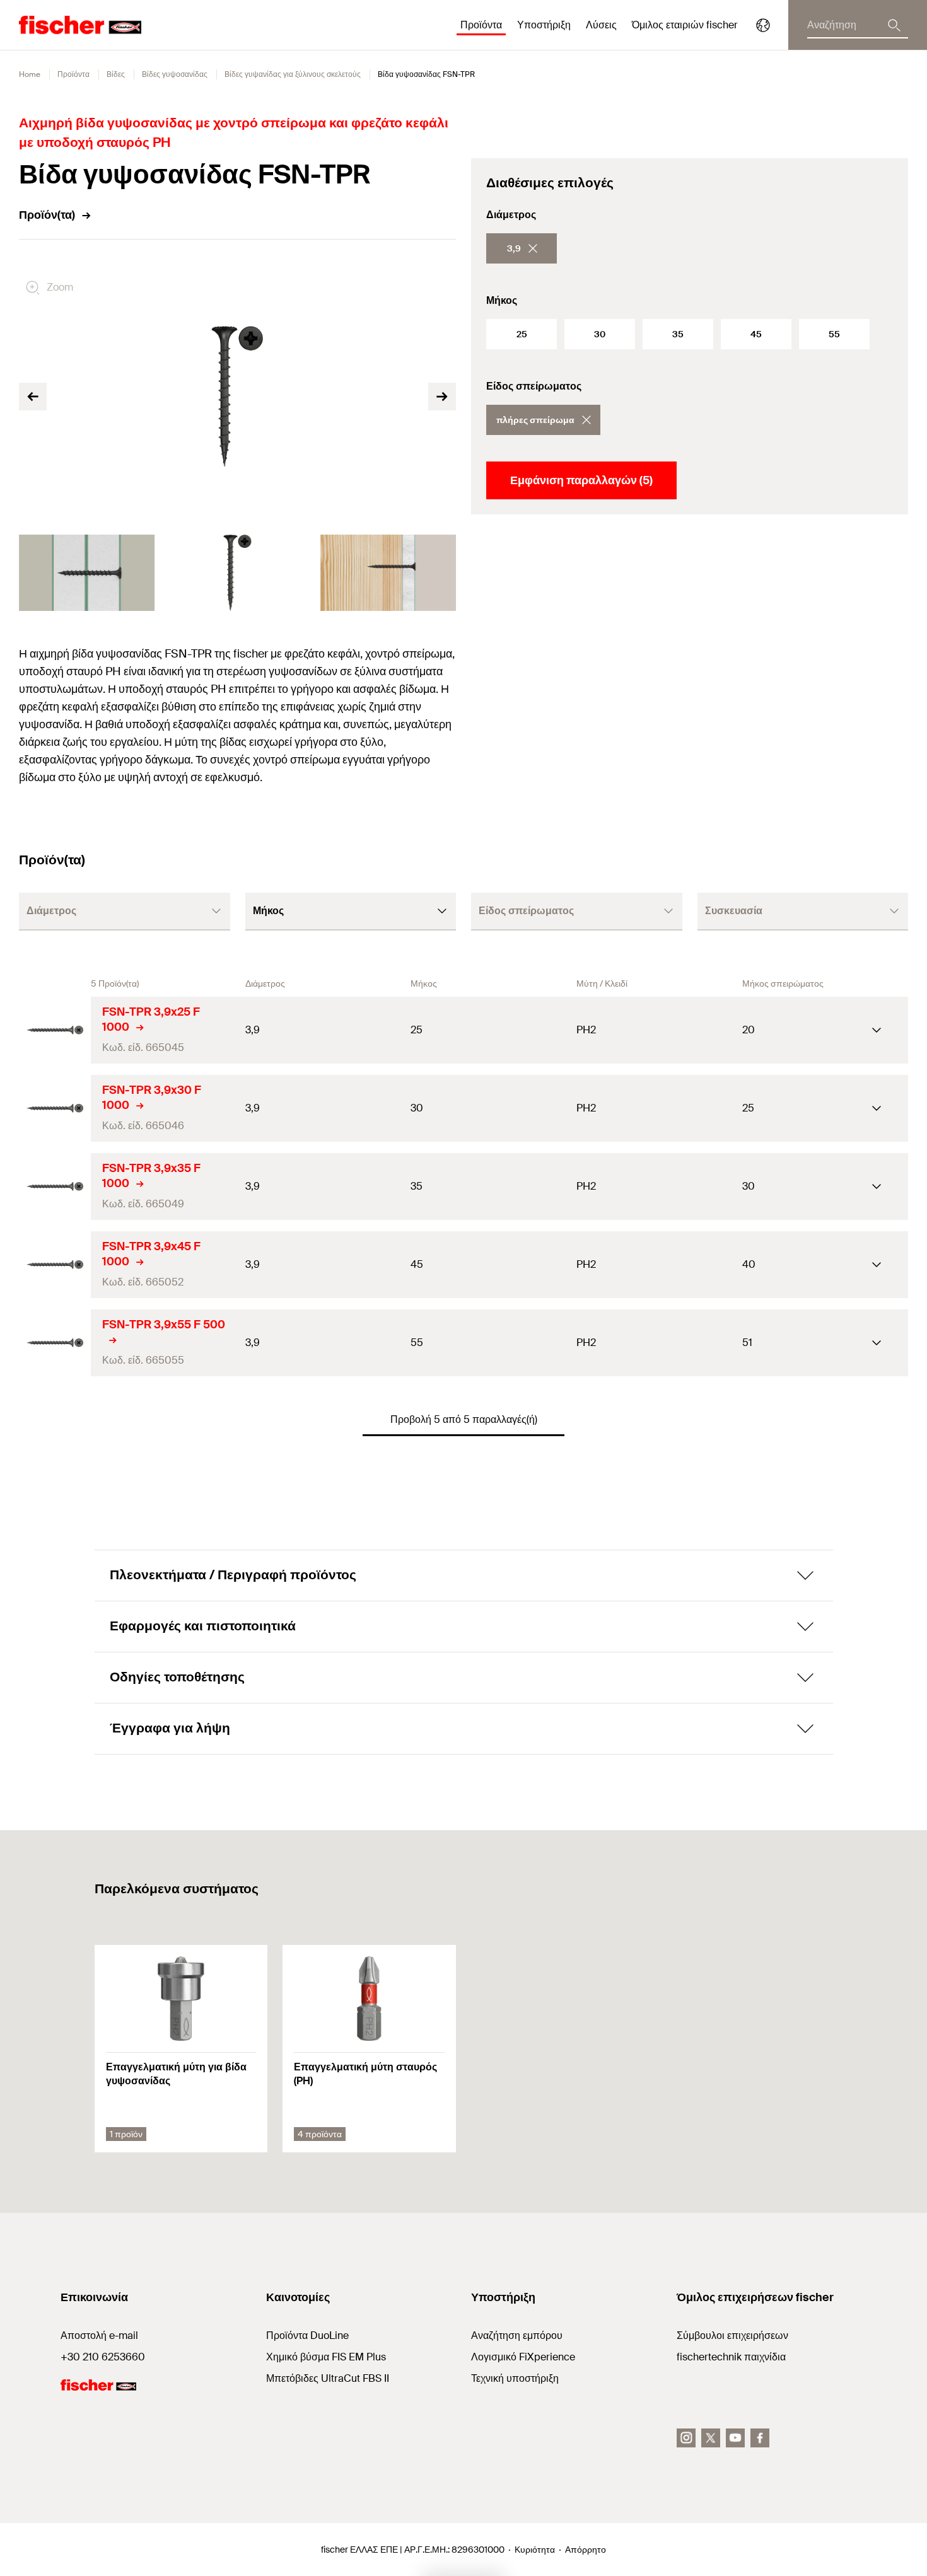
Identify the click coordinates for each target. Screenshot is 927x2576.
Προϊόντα (73, 74)
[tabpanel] (87, 573)
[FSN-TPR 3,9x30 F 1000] (55, 1108)
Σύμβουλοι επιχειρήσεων (732, 2335)
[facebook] (760, 2438)
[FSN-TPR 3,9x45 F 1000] (55, 1265)
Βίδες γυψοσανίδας (175, 74)
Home (30, 74)
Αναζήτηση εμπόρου (517, 2335)
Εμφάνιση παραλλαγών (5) (581, 480)
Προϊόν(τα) (47, 215)
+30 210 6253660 (103, 2357)
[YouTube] (735, 2438)
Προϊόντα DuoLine (307, 2335)
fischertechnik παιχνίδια (731, 2357)
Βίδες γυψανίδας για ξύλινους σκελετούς (293, 74)
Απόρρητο (586, 2550)
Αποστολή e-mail (99, 2335)
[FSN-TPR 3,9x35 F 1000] (55, 1186)
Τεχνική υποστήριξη (515, 2378)
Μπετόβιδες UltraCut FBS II (328, 2378)
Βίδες (116, 74)
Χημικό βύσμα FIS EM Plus (326, 2357)
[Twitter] (711, 2438)
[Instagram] (686, 2438)
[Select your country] (763, 25)
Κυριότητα (535, 2550)
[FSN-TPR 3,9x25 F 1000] (55, 1030)
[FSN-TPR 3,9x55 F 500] (55, 1343)
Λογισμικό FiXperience (523, 2357)
